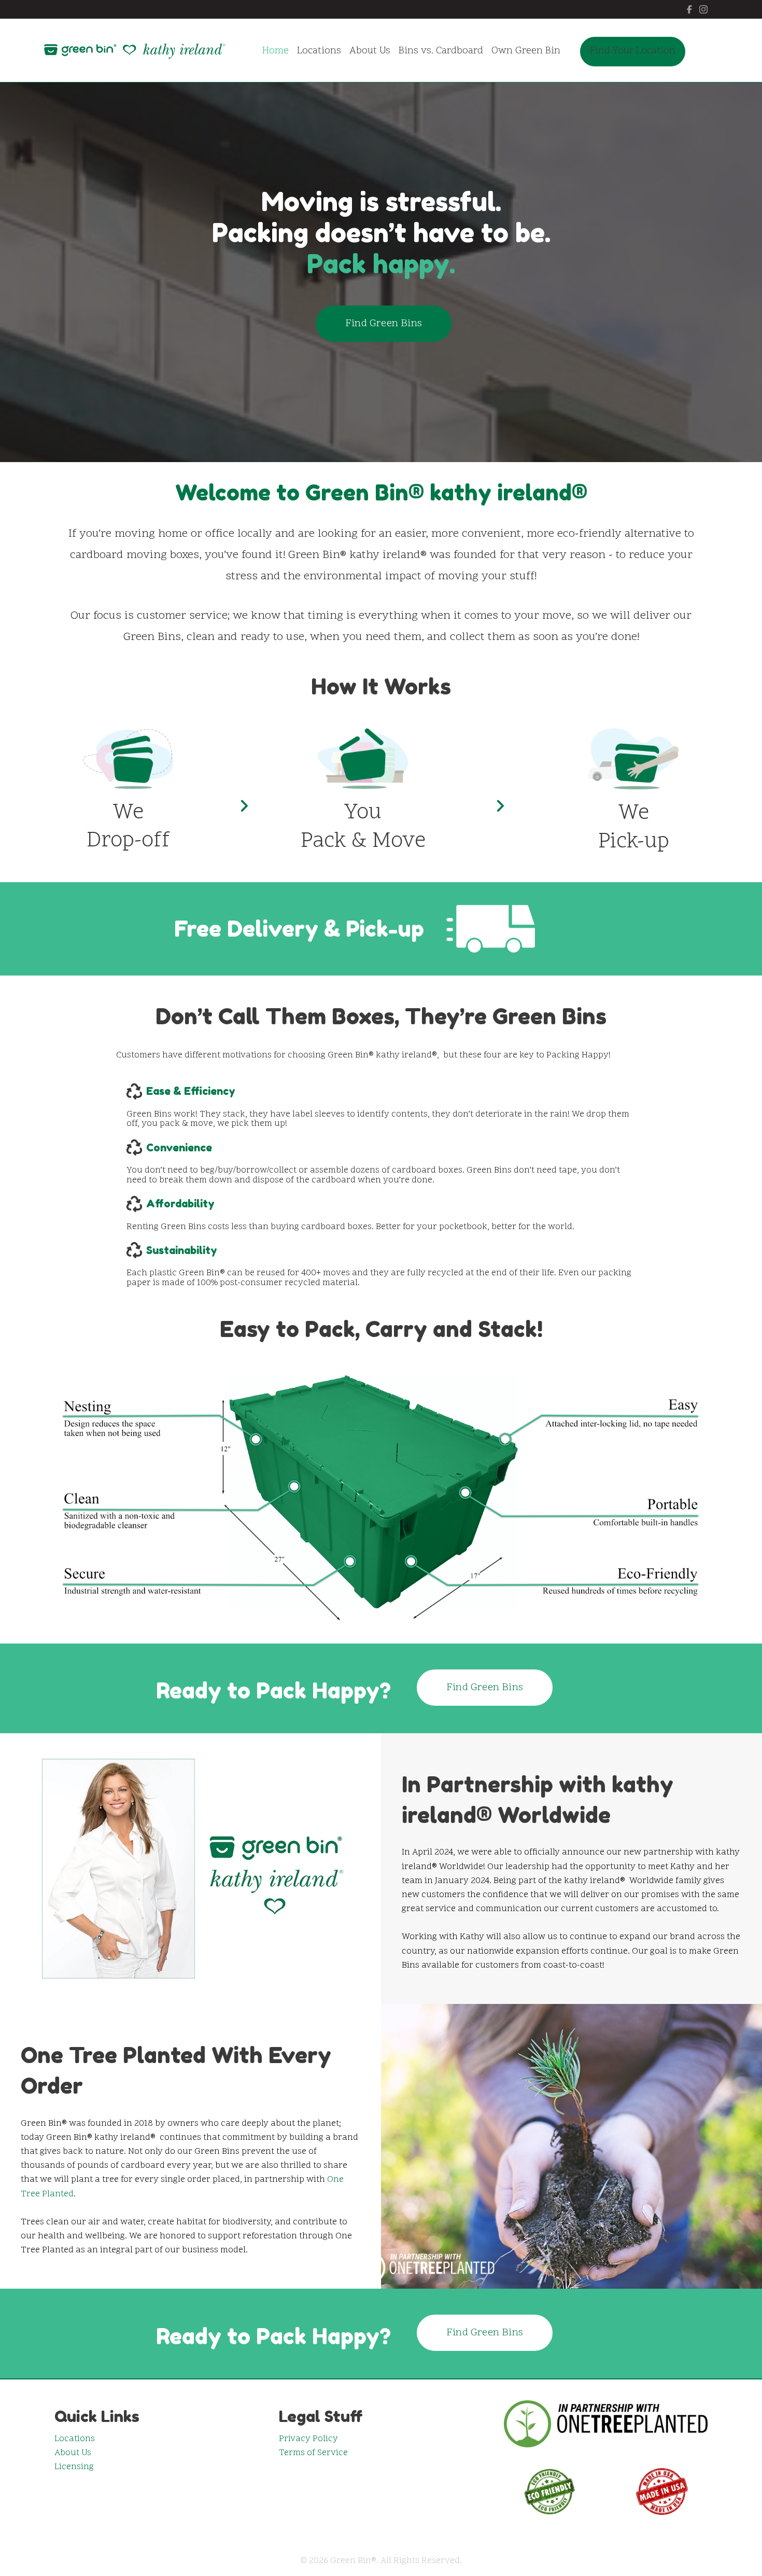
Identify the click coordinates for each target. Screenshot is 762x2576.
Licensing (74, 2467)
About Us (73, 2453)
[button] (384, 324)
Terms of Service (313, 2453)
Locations (75, 2439)
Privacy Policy (308, 2439)
